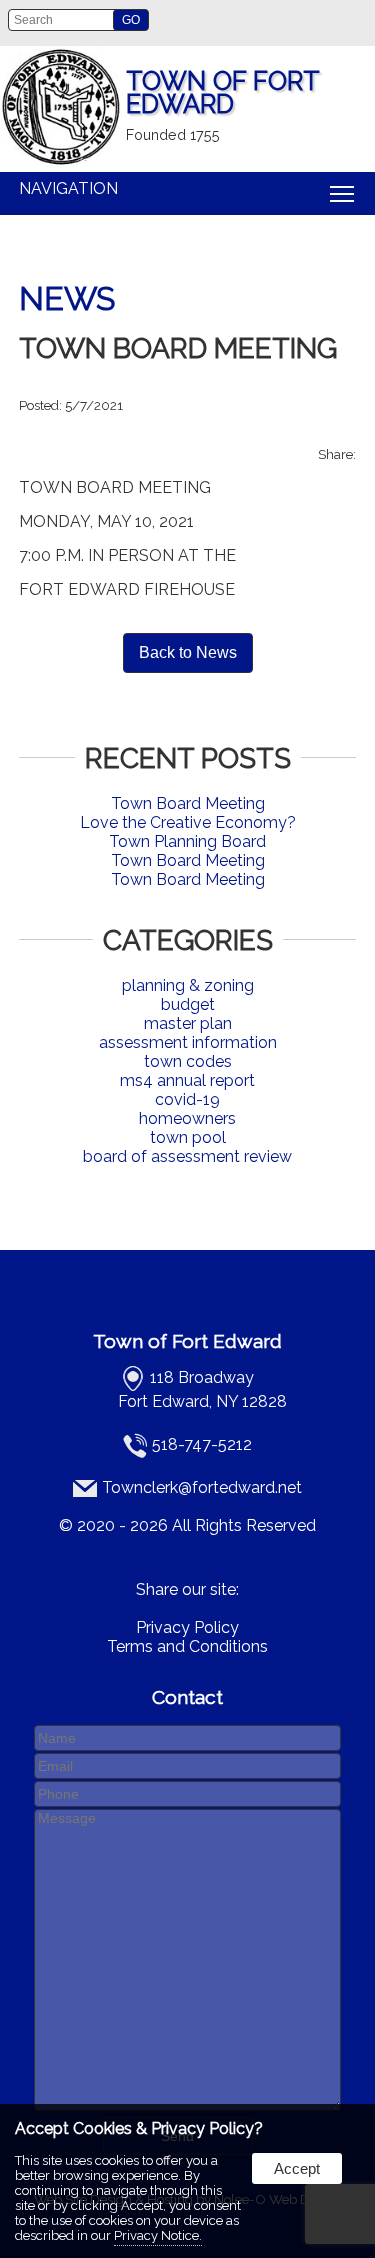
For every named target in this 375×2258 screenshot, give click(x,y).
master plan (188, 1023)
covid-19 (187, 1099)
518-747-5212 (202, 1444)
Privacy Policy (187, 1627)
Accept (297, 2168)
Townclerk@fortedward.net (202, 1487)
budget (188, 1004)
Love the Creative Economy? (188, 822)
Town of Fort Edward (187, 1341)
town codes (188, 1061)
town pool (188, 1137)
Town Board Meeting (188, 803)
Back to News (188, 652)
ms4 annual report (187, 1080)
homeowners (187, 1118)
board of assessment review (187, 1156)
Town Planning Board (187, 841)
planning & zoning (188, 985)
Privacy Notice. (158, 2235)
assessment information (188, 1042)
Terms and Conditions (187, 1646)
